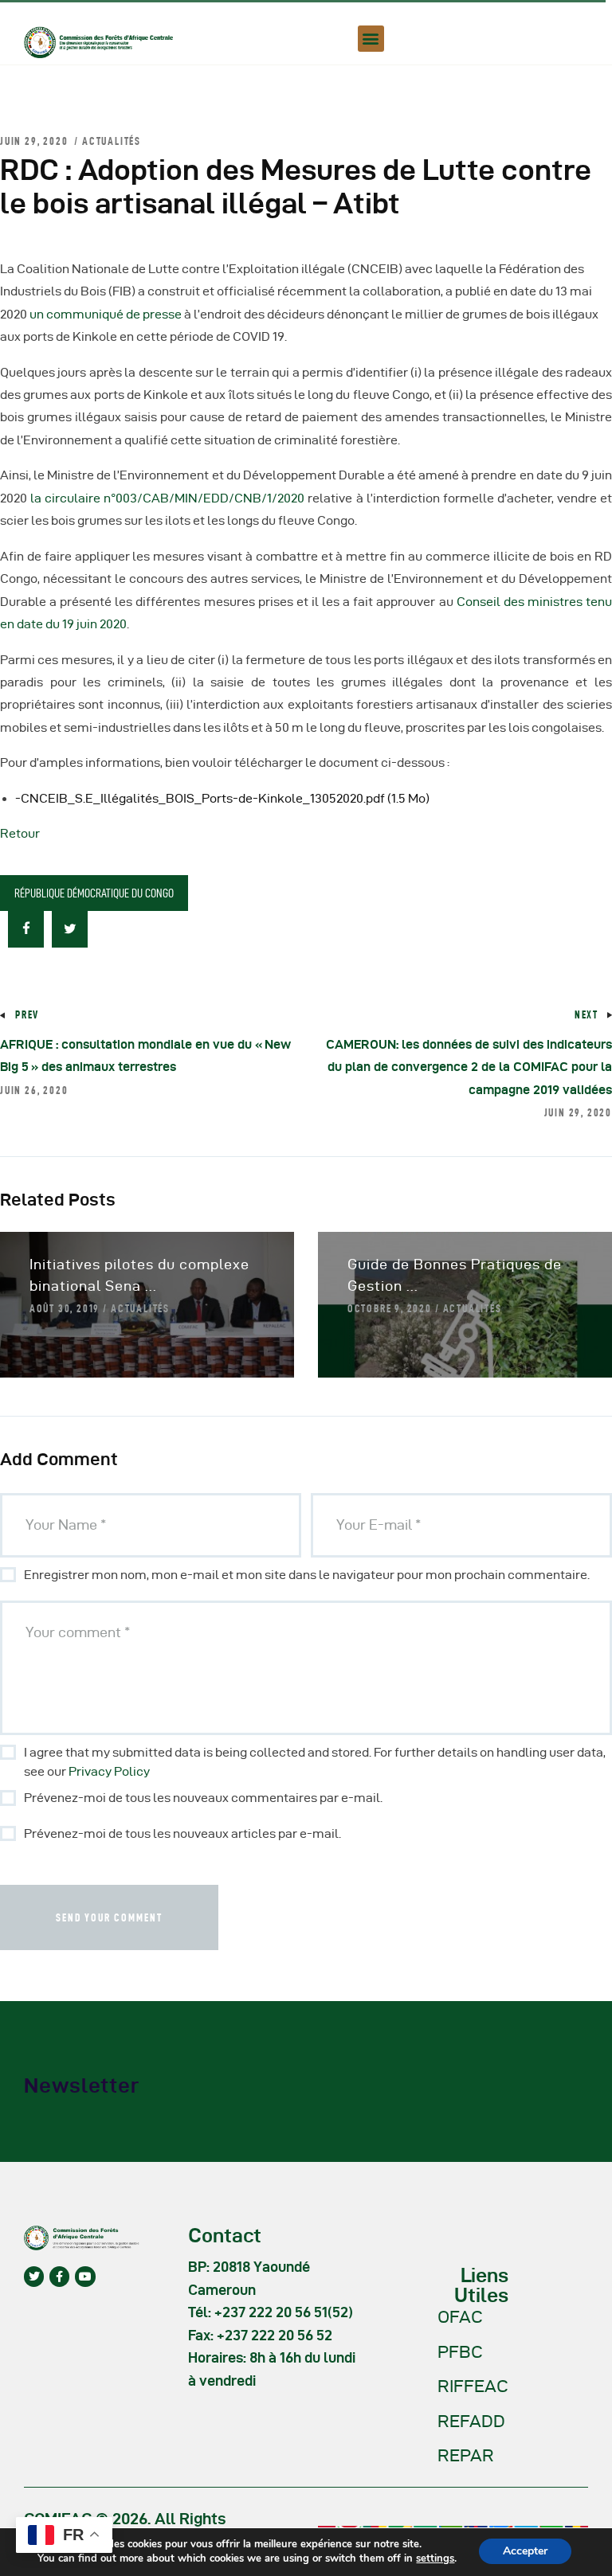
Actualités (112, 141)
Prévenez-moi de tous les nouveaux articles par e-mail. (182, 1833)
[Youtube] (85, 2276)
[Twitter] (34, 2276)
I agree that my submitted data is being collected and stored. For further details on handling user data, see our (315, 1762)
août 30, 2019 (65, 1308)
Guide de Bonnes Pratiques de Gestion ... (455, 1275)
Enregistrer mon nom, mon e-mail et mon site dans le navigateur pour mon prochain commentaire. (307, 1575)
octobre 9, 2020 (390, 1308)
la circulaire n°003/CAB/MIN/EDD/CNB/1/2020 (167, 498)
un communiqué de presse (106, 314)
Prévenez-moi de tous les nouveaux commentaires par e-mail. (203, 1798)
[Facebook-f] (59, 2276)
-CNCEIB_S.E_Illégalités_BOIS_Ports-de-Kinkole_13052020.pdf (222, 798)
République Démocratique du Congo (94, 893)
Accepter (525, 2551)
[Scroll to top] (580, 2560)
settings (435, 2558)
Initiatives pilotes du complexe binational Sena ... (139, 1275)
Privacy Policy (109, 1771)
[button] (371, 39)
